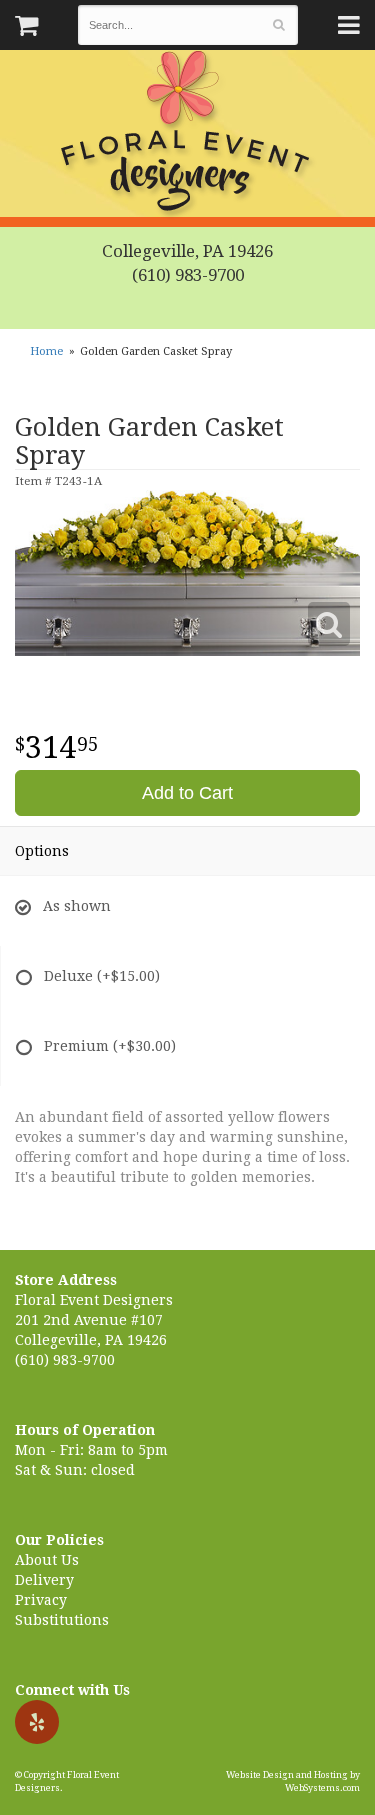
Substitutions (62, 1620)
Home (46, 351)
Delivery (44, 1580)
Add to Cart (187, 793)
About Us (47, 1560)
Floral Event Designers (188, 135)
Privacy (41, 1600)
